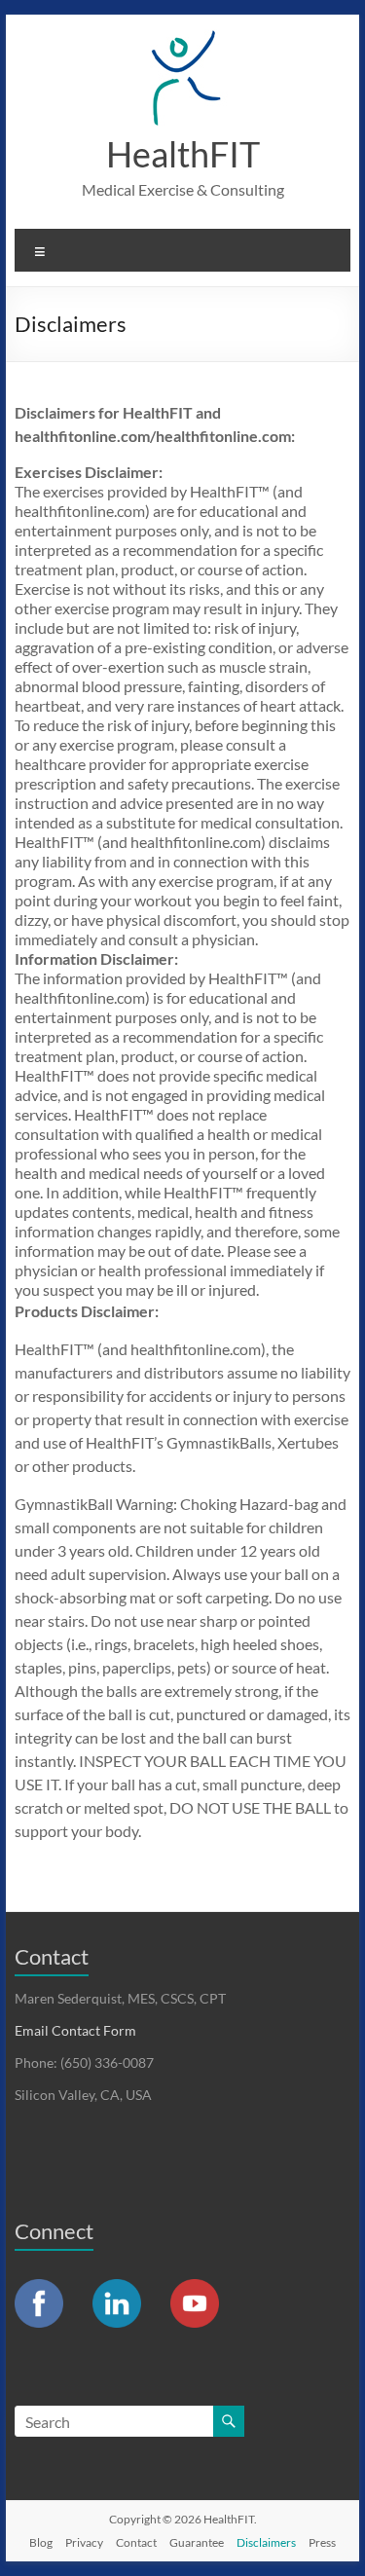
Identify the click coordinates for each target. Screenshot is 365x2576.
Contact (136, 2542)
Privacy (84, 2542)
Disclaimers (266, 2542)
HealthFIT (183, 154)
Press (322, 2542)
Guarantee (197, 2542)
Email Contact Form (75, 2030)
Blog (41, 2542)
